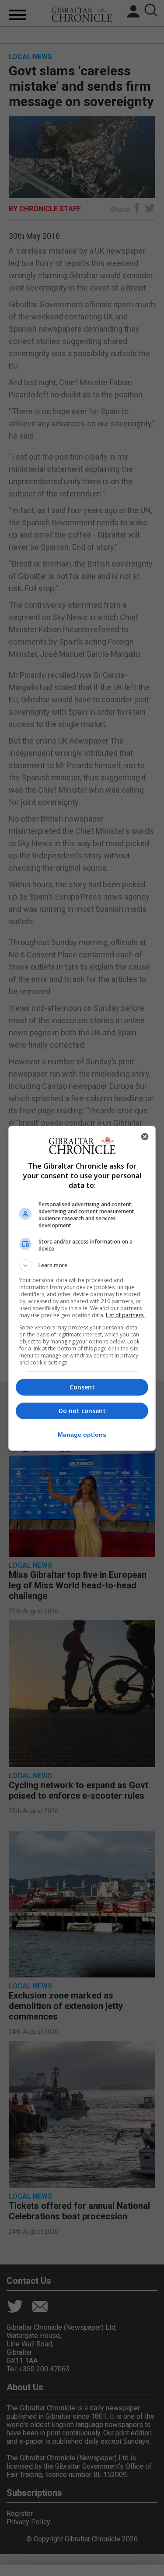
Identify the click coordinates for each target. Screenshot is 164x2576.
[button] (82, 1265)
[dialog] (82, 1288)
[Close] (145, 1137)
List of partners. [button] (125, 1315)
